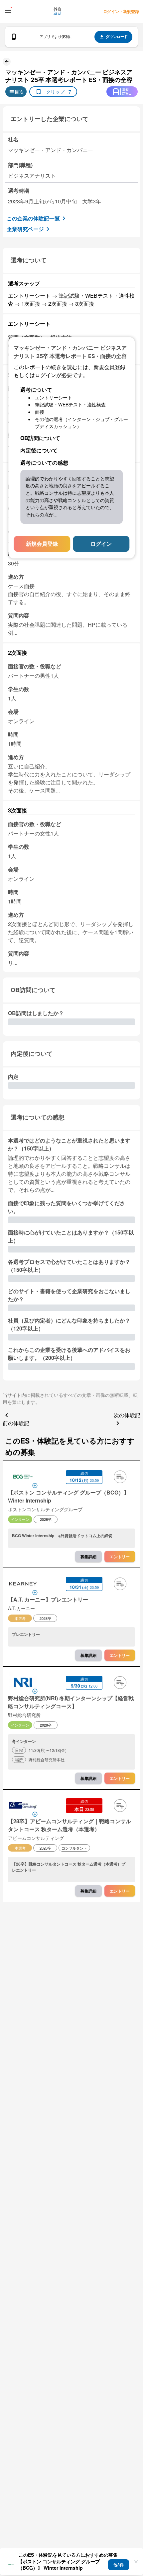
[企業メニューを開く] (23, 1478)
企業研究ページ (25, 229)
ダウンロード (117, 37)
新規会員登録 (42, 544)
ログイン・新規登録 (121, 11)
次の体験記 (127, 1415)
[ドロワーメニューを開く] (8, 11)
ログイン (101, 544)
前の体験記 (16, 1423)
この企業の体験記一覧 (33, 218)
